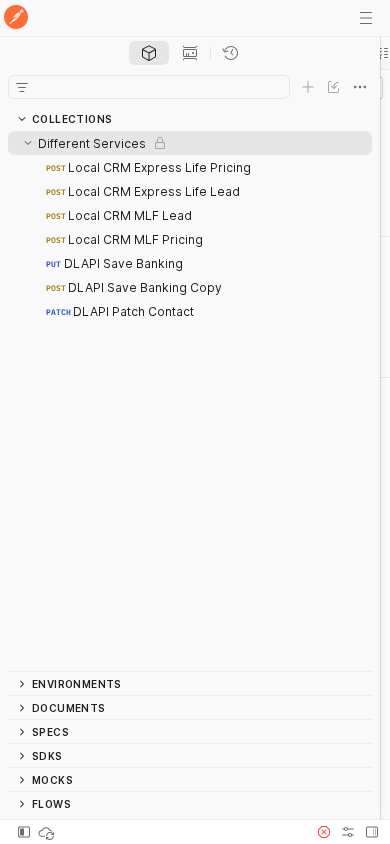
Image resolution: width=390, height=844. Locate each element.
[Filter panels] (22, 87)
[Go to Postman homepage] (16, 18)
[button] (324, 832)
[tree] (190, 401)
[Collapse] (28, 143)
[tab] (149, 53)
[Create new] (308, 87)
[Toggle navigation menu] (366, 18)
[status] (48, 832)
